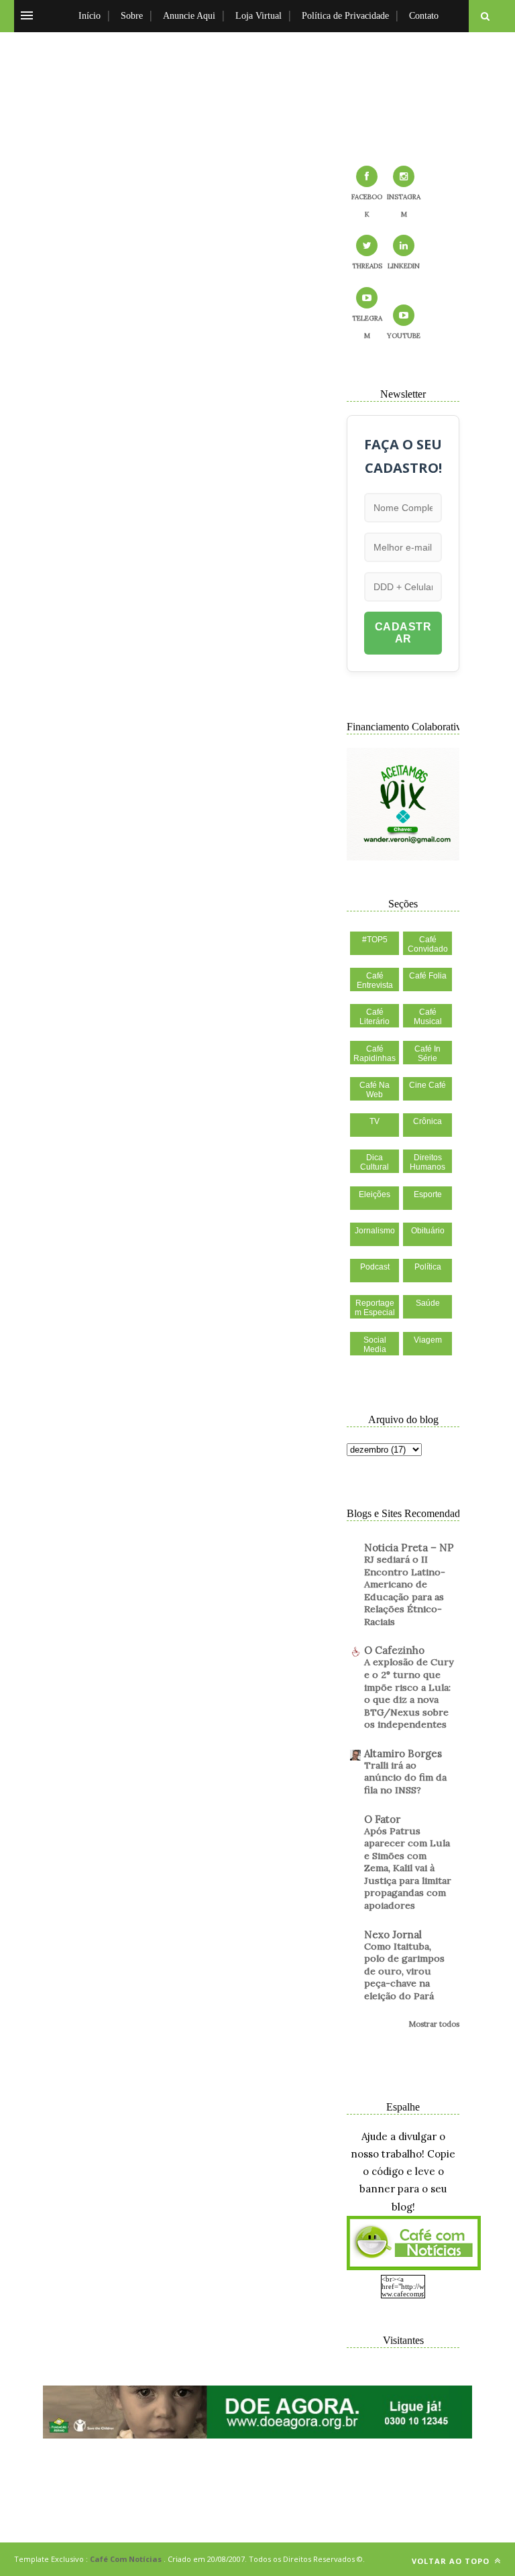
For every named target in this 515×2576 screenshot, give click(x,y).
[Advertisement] (257, 91)
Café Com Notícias (126, 2559)
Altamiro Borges (403, 1753)
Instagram (404, 206)
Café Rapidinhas (375, 1054)
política (428, 1267)
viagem (428, 1340)
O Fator (382, 1819)
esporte (428, 1194)
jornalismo (375, 1231)
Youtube (404, 336)
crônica (427, 1121)
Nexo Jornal (393, 1935)
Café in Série (427, 1054)
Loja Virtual (259, 16)
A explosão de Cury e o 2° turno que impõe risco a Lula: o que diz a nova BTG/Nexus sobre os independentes (409, 1693)
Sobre (132, 16)
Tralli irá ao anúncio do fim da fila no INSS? (405, 1778)
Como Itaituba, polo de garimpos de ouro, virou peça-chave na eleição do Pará (404, 1971)
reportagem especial (375, 1308)
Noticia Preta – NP (409, 1548)
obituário (428, 1231)
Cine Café (427, 1085)
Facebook (367, 206)
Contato (424, 16)
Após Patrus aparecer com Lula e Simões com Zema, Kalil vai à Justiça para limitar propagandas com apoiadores (408, 1868)
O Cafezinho (394, 1650)
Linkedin (404, 266)
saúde (428, 1303)
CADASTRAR (403, 633)
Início (90, 16)
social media (375, 1345)
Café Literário (375, 1017)
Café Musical (428, 1017)
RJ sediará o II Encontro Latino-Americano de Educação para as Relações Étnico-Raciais (405, 1590)
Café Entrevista (375, 981)
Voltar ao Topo (452, 2561)
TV (375, 1121)
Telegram (367, 327)
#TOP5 (375, 940)
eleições (375, 1194)
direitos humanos (427, 1162)
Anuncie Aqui (189, 16)
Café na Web (375, 1090)
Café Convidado (428, 944)
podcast (375, 1267)
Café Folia (428, 976)
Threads (367, 266)
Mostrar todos (434, 2024)
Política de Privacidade (345, 16)
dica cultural (375, 1162)
